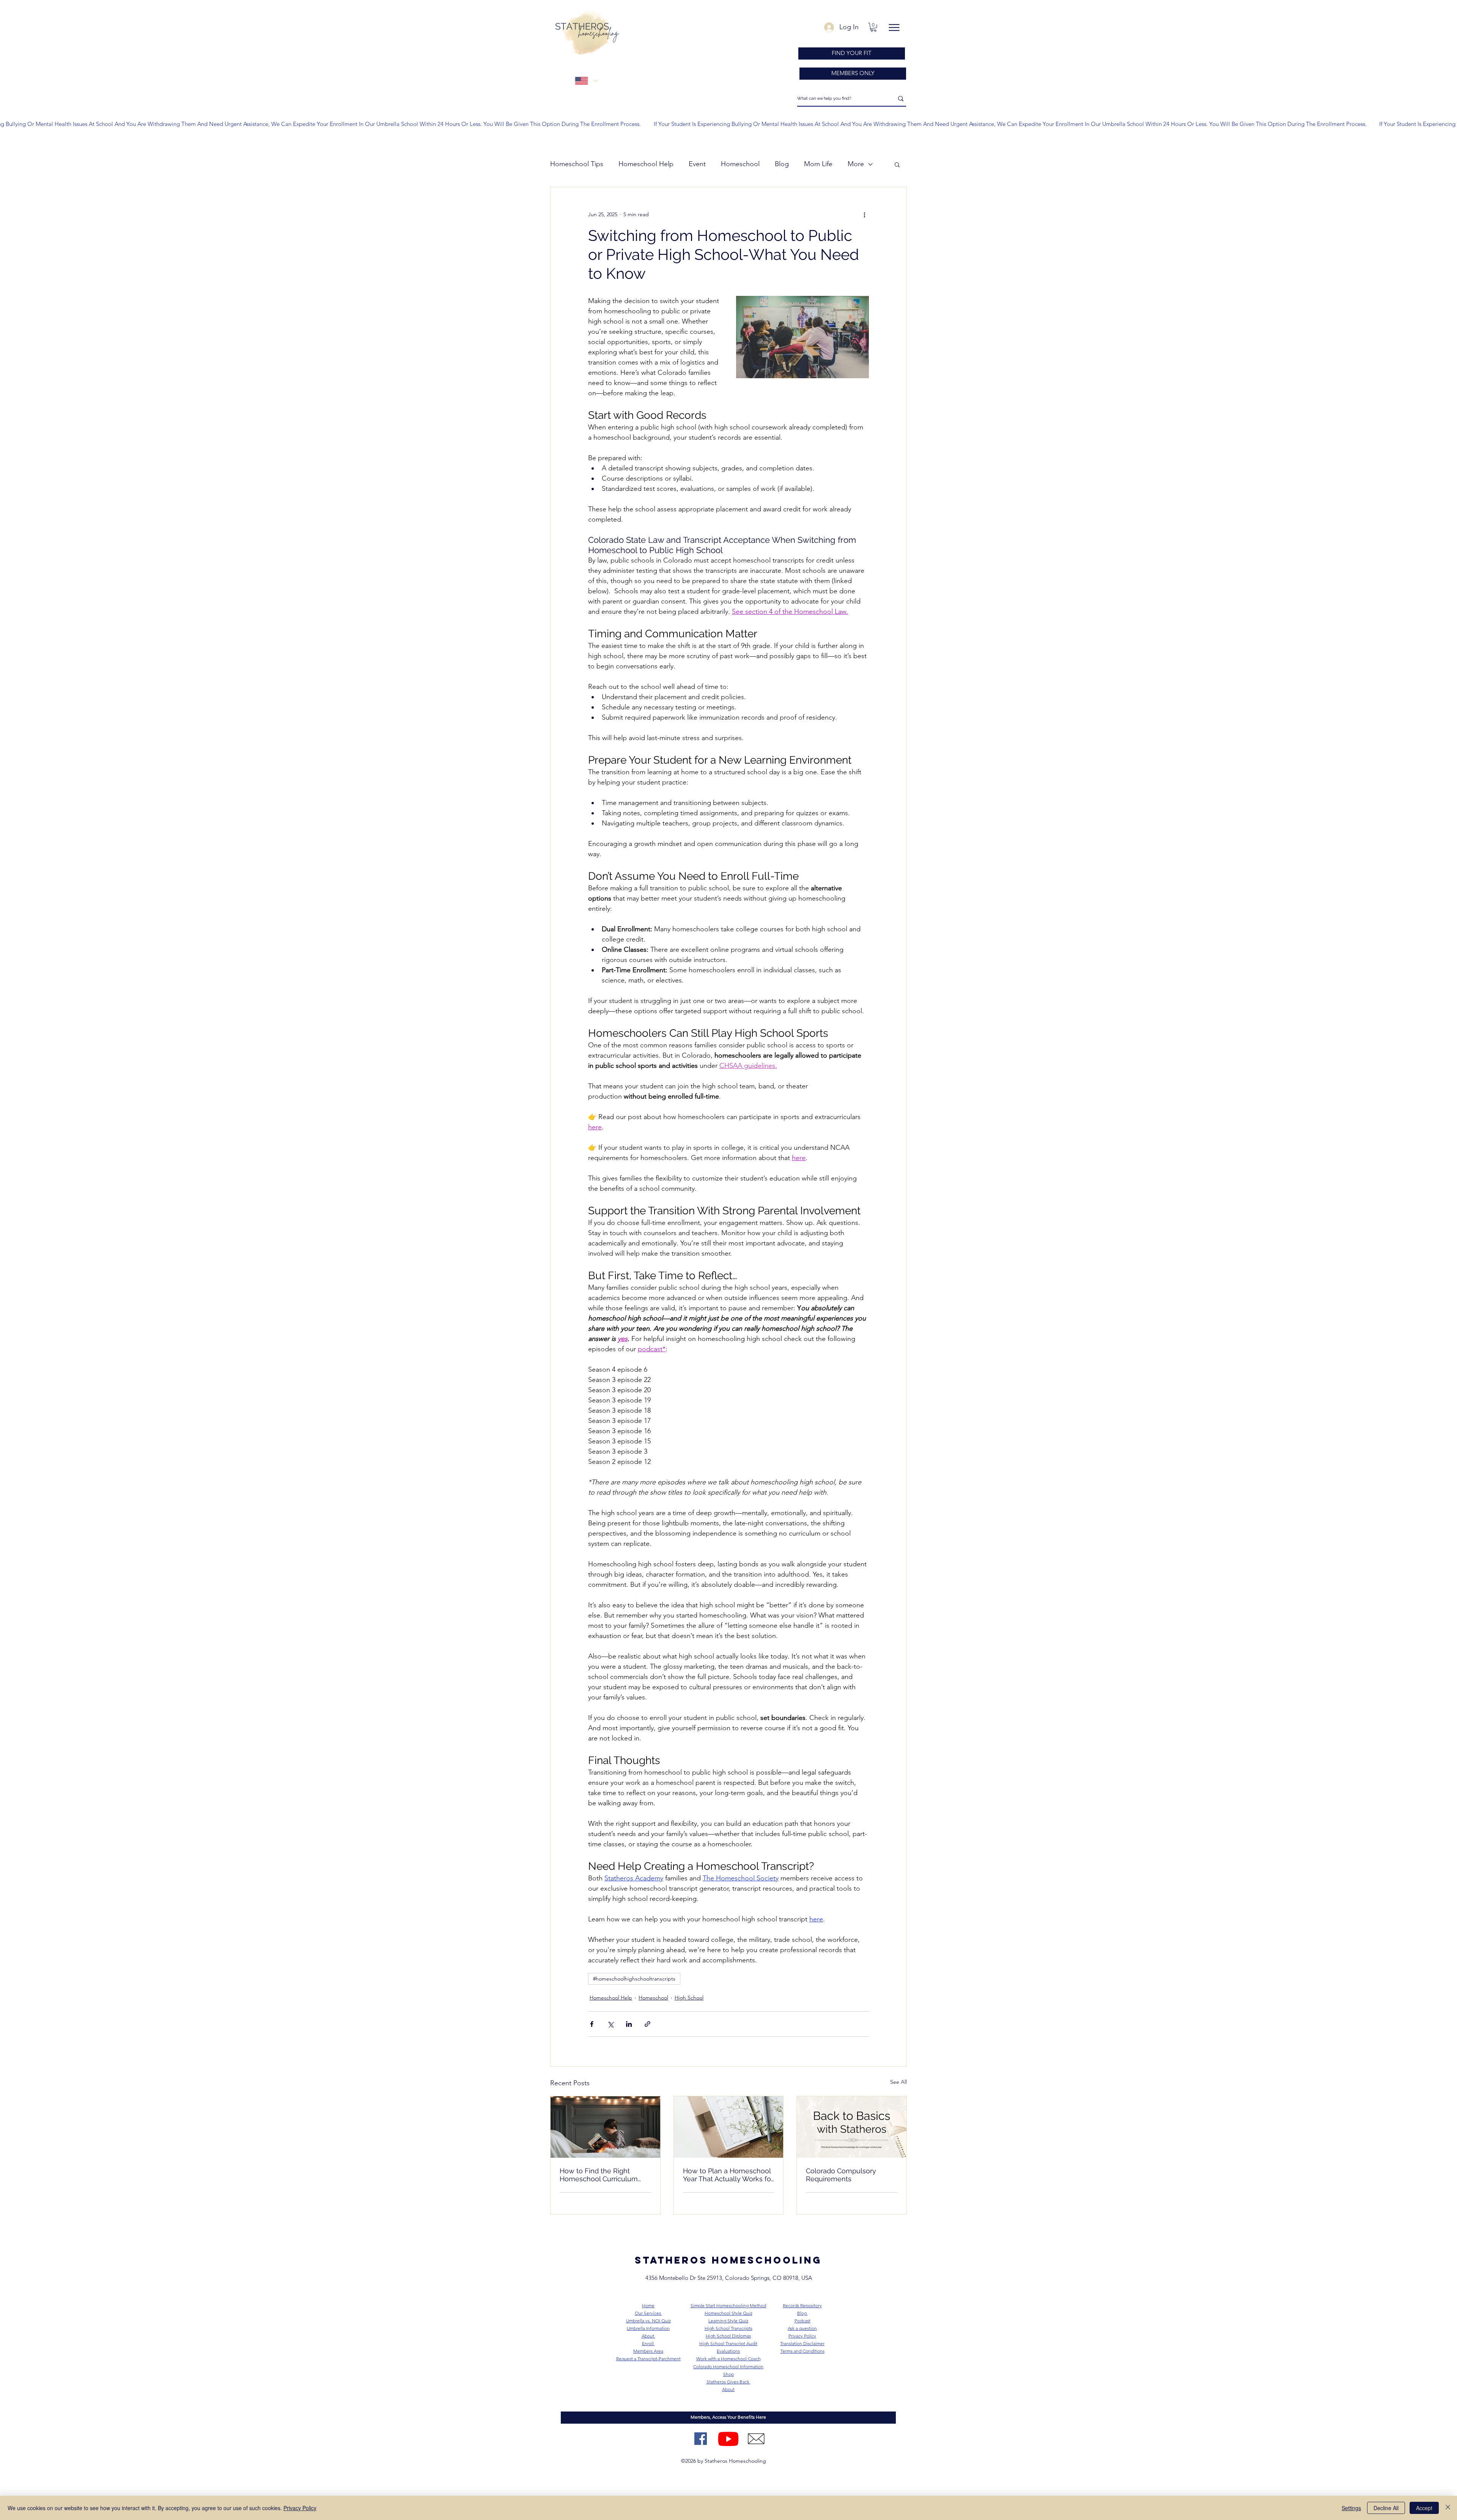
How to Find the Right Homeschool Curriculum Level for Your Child (599, 2175)
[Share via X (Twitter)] (610, 2024)
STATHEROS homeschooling (728, 2260)
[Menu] (894, 28)
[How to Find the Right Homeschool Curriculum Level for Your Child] (605, 2127)
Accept (1424, 2508)
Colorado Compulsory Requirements (841, 2175)
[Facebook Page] (701, 2439)
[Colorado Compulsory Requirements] (852, 2127)
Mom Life (818, 164)
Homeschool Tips (577, 164)
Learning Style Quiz (728, 2321)
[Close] (1448, 2508)
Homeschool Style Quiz (728, 2313)
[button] (873, 27)
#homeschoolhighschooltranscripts (634, 1979)
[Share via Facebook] (592, 2024)
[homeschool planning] (729, 2127)
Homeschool (740, 164)
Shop (728, 2374)
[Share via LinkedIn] (629, 2024)
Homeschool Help (646, 164)
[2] (756, 2439)
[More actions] (864, 215)
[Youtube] (728, 2439)
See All (898, 2082)
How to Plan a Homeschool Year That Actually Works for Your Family (728, 2175)
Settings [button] (1351, 2508)
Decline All (1386, 2508)
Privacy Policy (300, 2508)
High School (689, 1998)
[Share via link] (647, 2024)
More (856, 164)
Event (697, 164)
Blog (782, 164)
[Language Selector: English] (586, 81)
